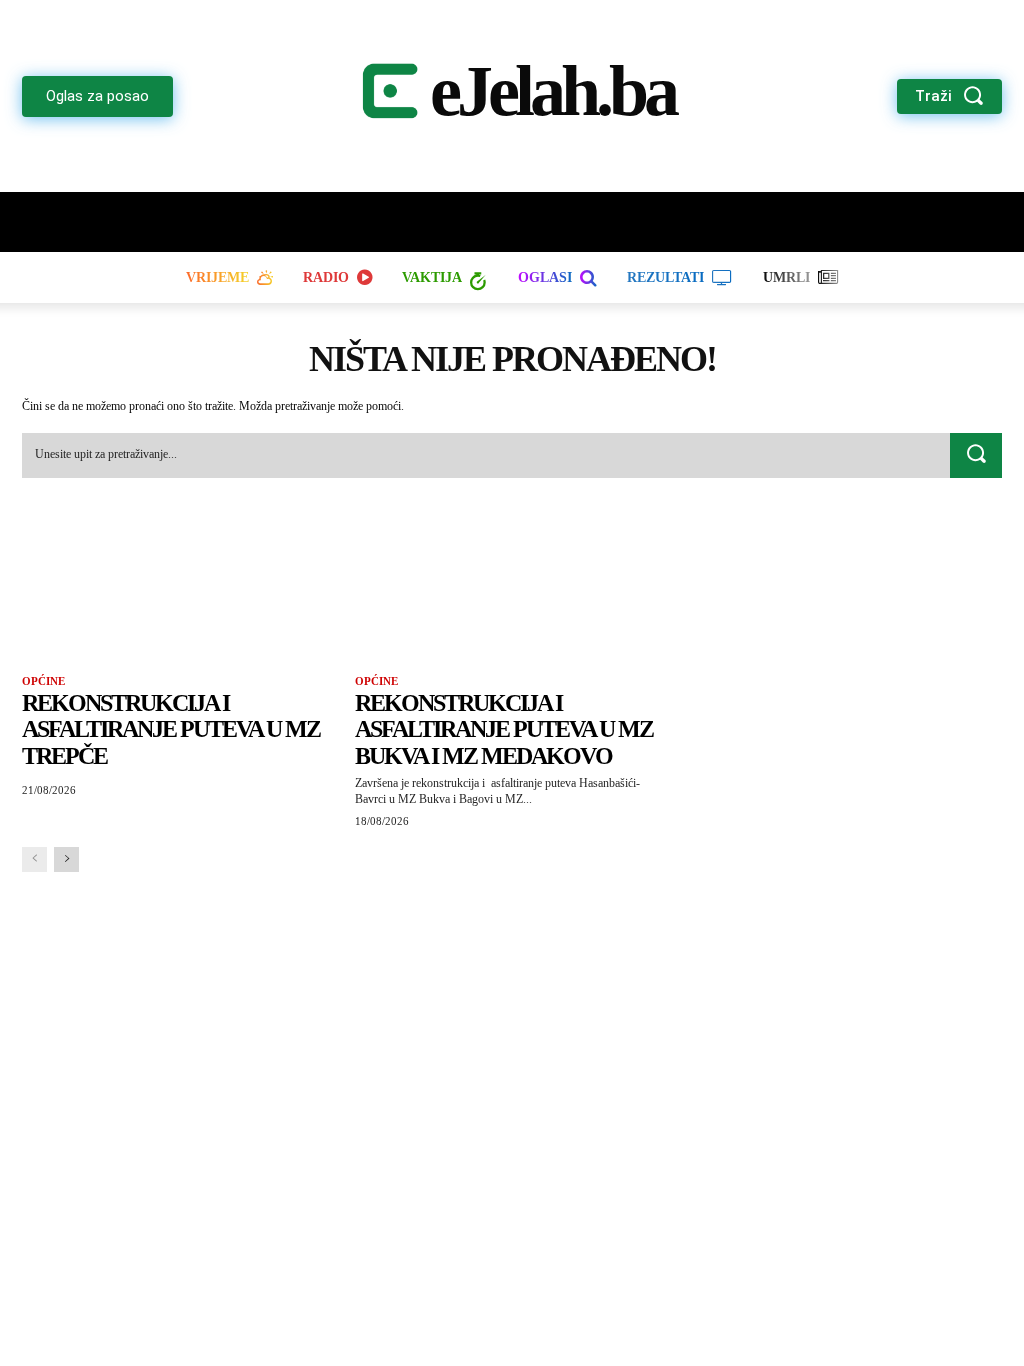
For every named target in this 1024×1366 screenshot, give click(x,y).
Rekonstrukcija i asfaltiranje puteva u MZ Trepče (171, 729)
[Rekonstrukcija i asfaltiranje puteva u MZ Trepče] (178, 591)
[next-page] (66, 859)
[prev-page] (34, 859)
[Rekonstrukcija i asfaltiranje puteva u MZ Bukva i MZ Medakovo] (511, 591)
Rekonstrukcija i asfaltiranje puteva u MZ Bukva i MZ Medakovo (504, 729)
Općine (43, 681)
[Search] (976, 456)
